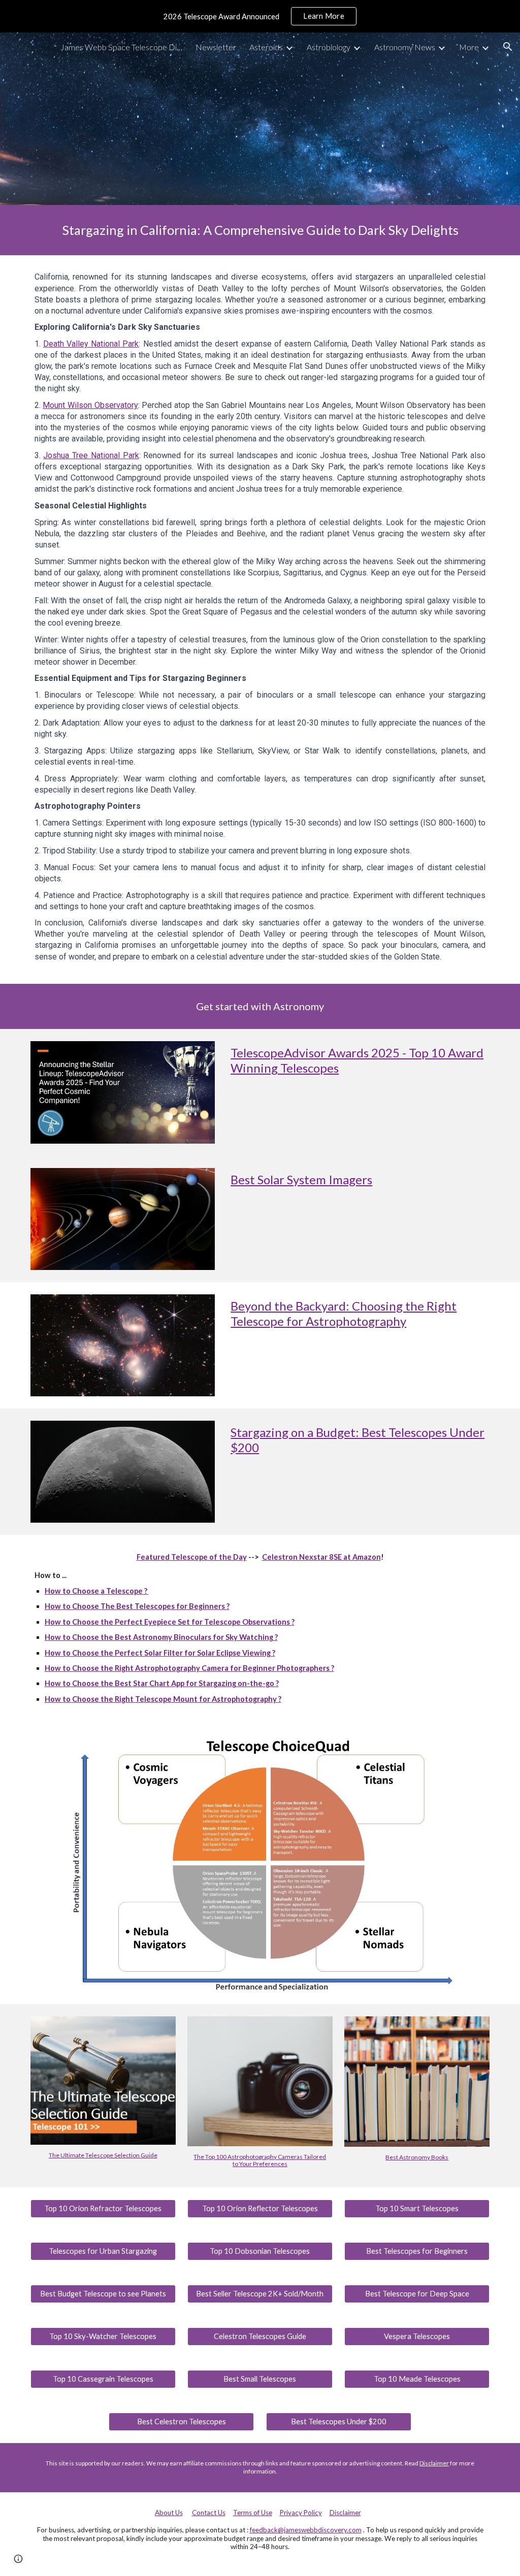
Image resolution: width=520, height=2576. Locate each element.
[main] (260, 230)
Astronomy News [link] (405, 47)
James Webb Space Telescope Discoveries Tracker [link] (121, 47)
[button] (508, 47)
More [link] (469, 47)
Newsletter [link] (216, 47)
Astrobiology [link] (329, 47)
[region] (260, 16)
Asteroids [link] (266, 47)
